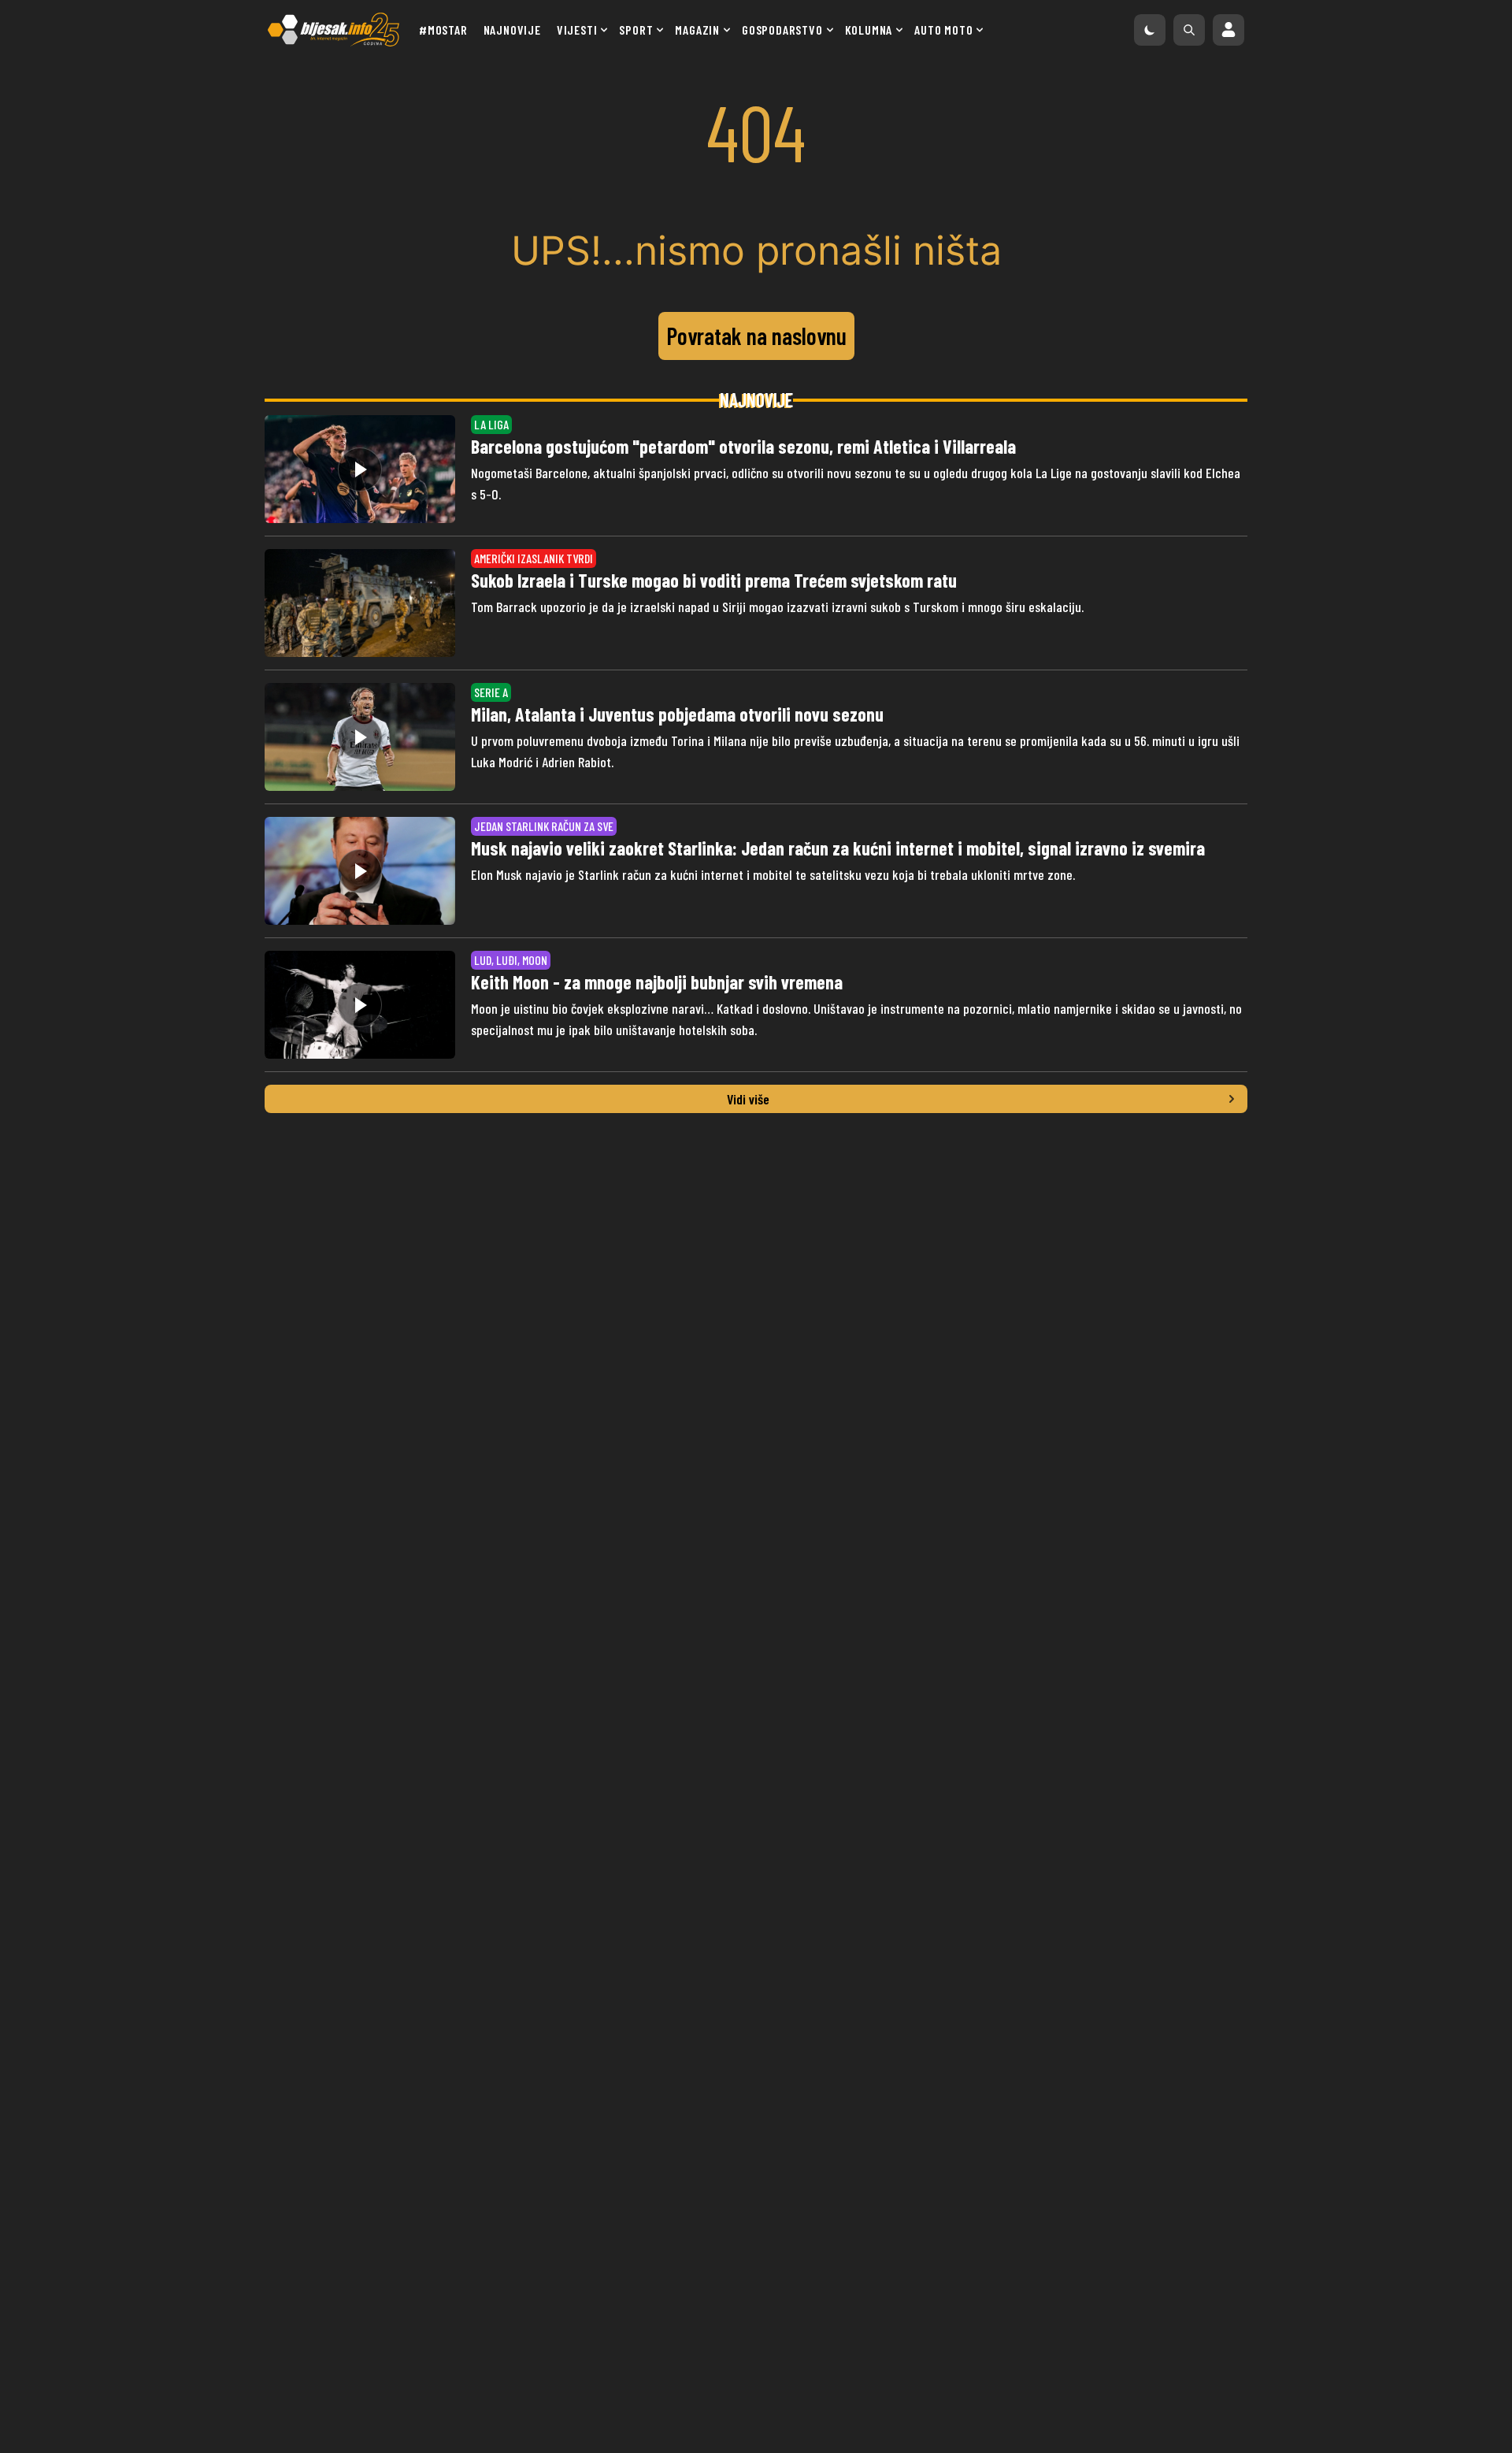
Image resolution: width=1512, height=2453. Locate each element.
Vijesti (577, 30)
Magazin (697, 30)
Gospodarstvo (782, 30)
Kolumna (869, 30)
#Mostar (443, 30)
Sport (636, 30)
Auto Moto (943, 30)
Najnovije (512, 30)
